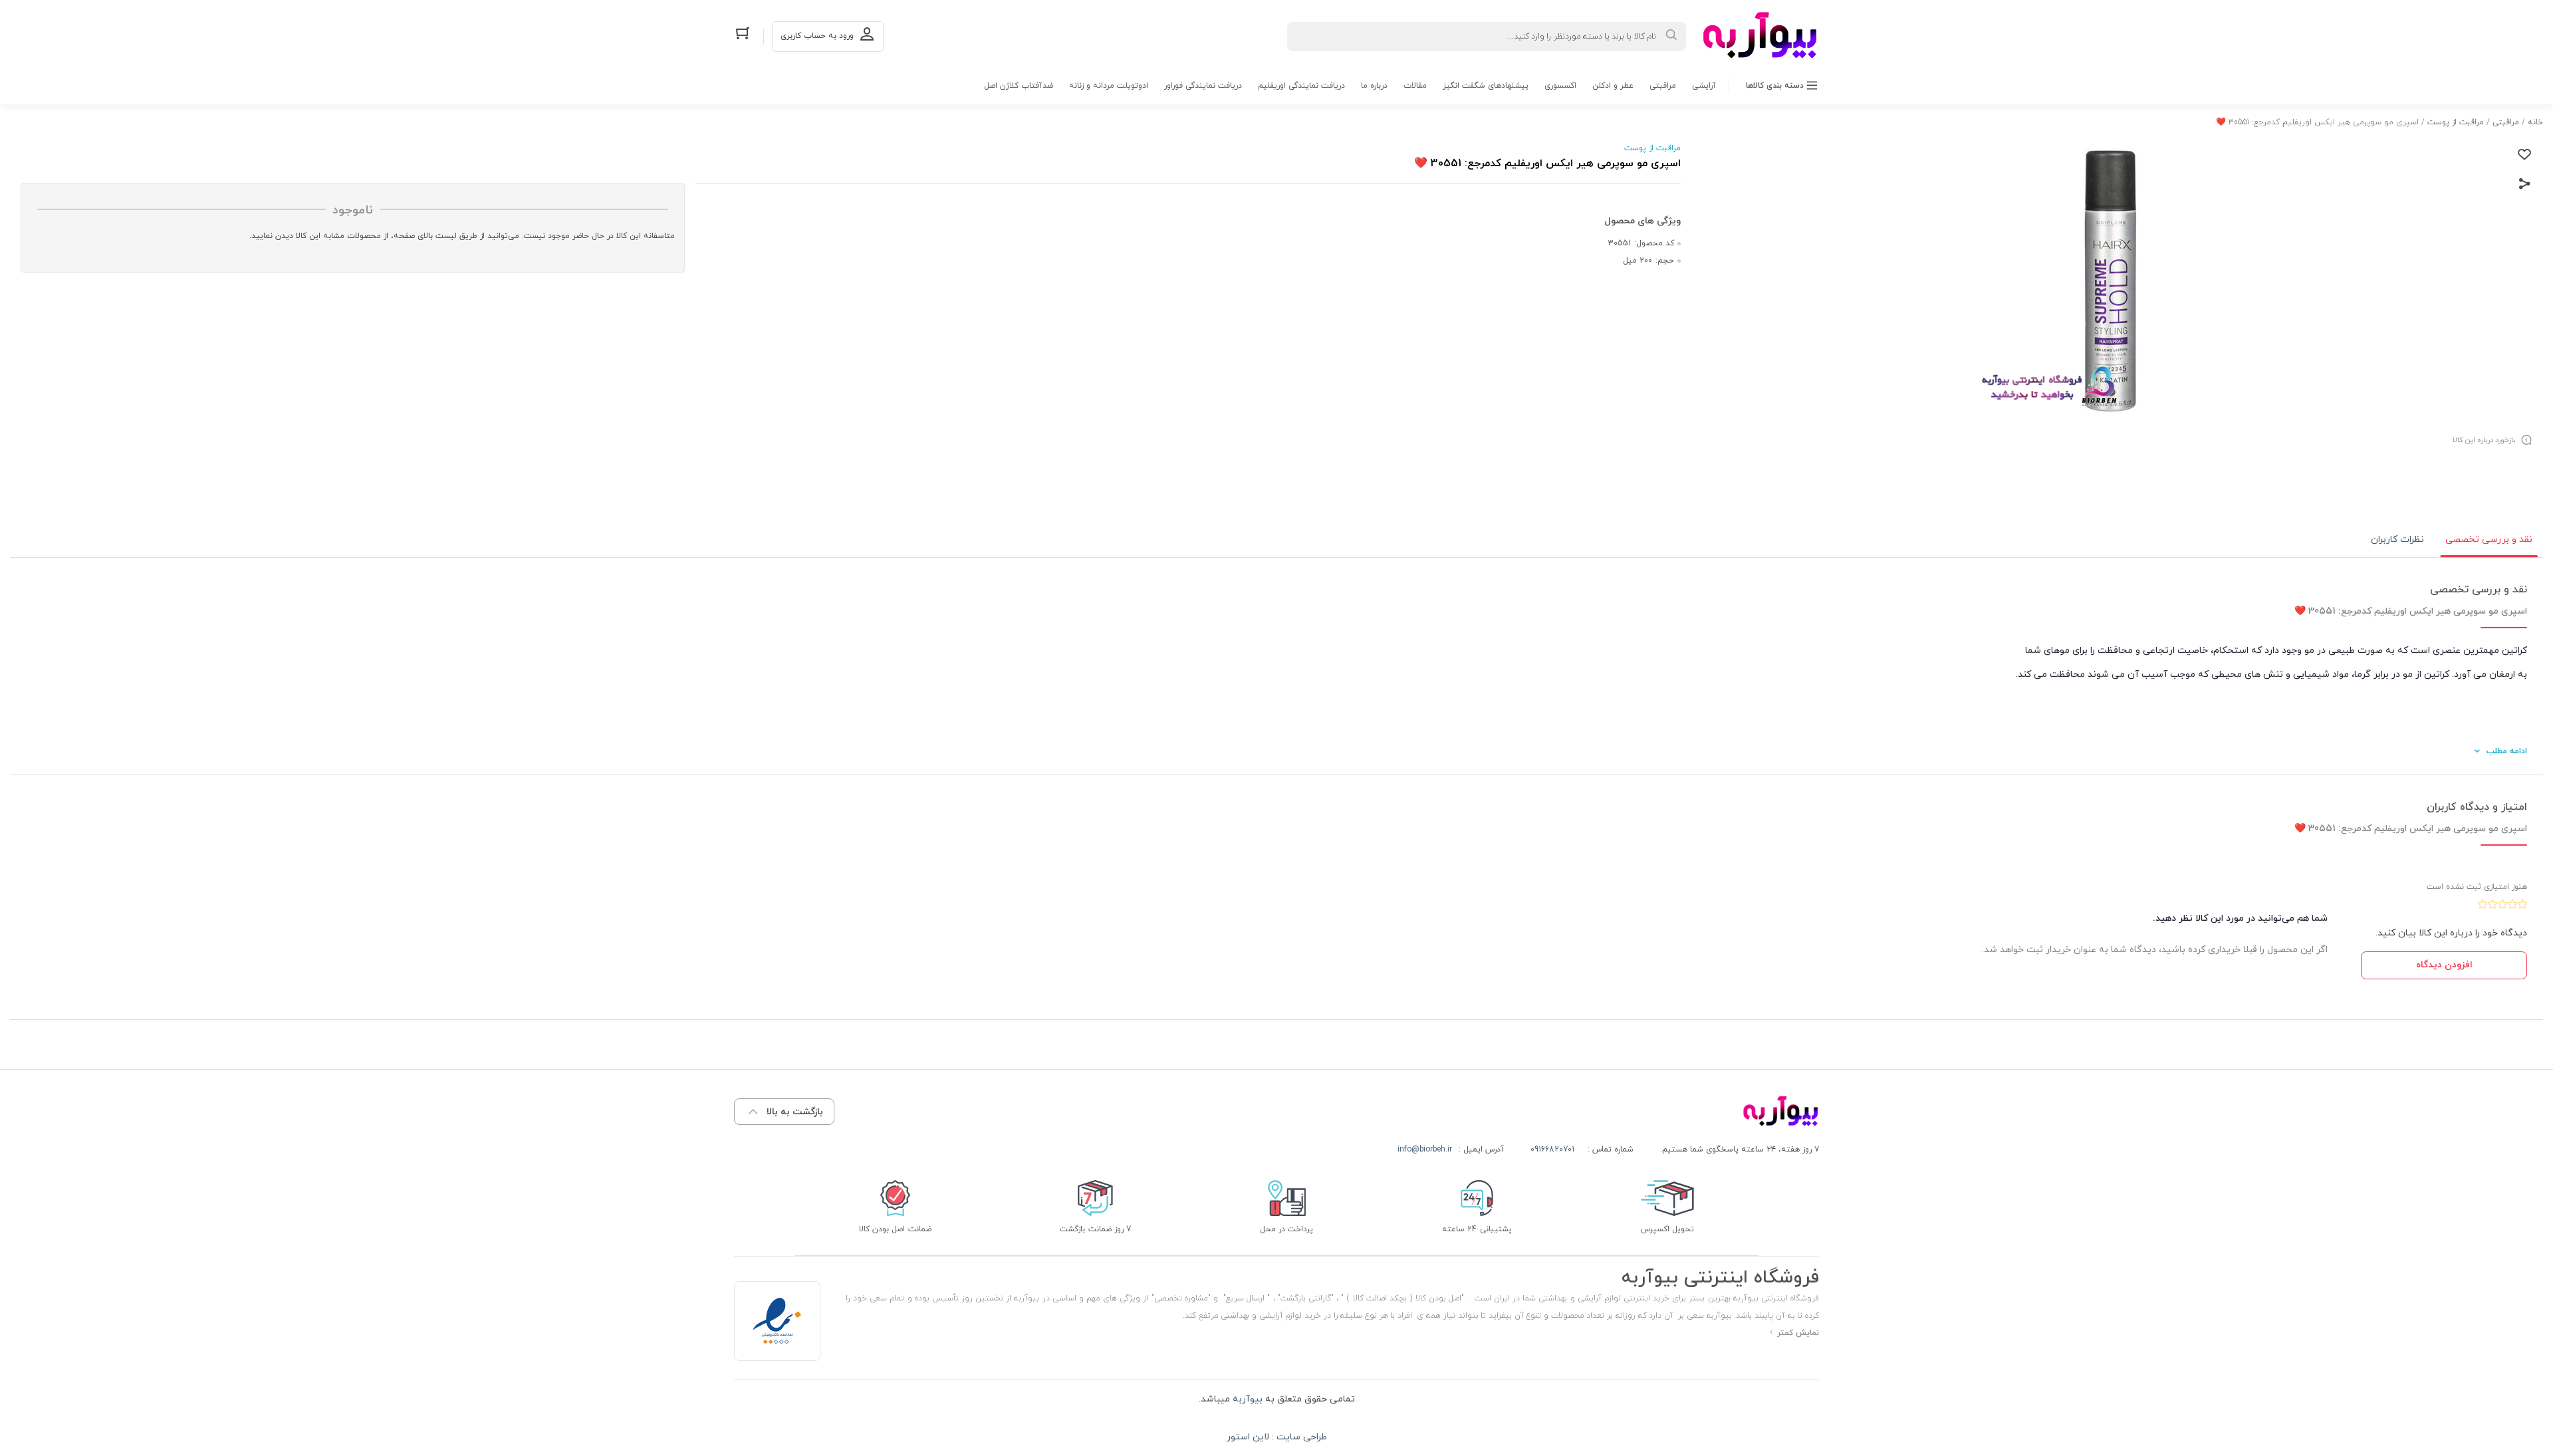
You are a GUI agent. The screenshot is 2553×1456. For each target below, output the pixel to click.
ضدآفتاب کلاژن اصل (1019, 86)
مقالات (1415, 86)
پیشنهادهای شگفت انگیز (1486, 86)
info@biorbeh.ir (1425, 1150)
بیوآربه (1246, 1399)
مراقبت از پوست (2456, 122)
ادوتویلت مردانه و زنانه (1109, 86)
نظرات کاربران (2397, 540)
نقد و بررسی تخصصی (2489, 540)
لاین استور (1248, 1437)
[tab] (2489, 540)
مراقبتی (1663, 86)
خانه (2535, 122)
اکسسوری (1560, 86)
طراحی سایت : (1298, 1437)
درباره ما (1374, 86)
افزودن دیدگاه (2444, 965)
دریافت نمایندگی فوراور (1203, 86)
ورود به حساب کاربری (817, 36)
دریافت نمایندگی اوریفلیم (1301, 86)
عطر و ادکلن (1613, 86)
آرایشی (1704, 86)
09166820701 (1552, 1150)
